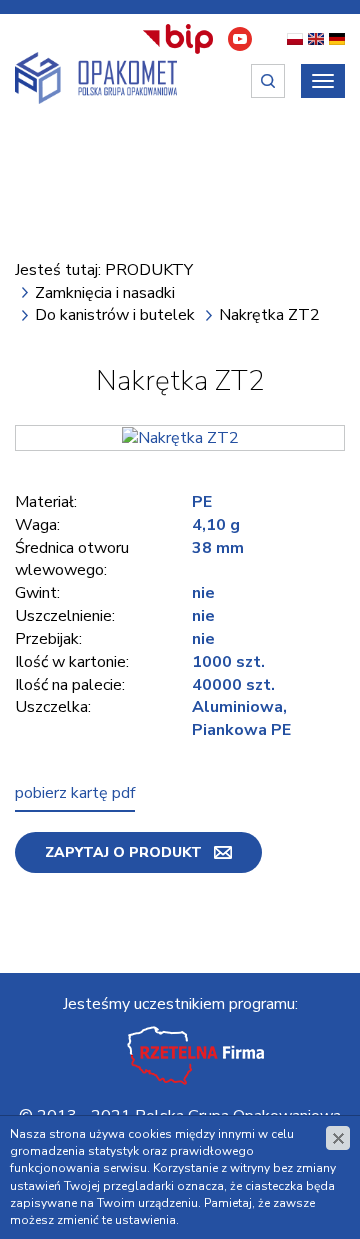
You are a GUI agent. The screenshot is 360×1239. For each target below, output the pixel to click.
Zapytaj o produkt (123, 852)
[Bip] (178, 39)
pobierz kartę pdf (75, 793)
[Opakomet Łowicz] (96, 78)
